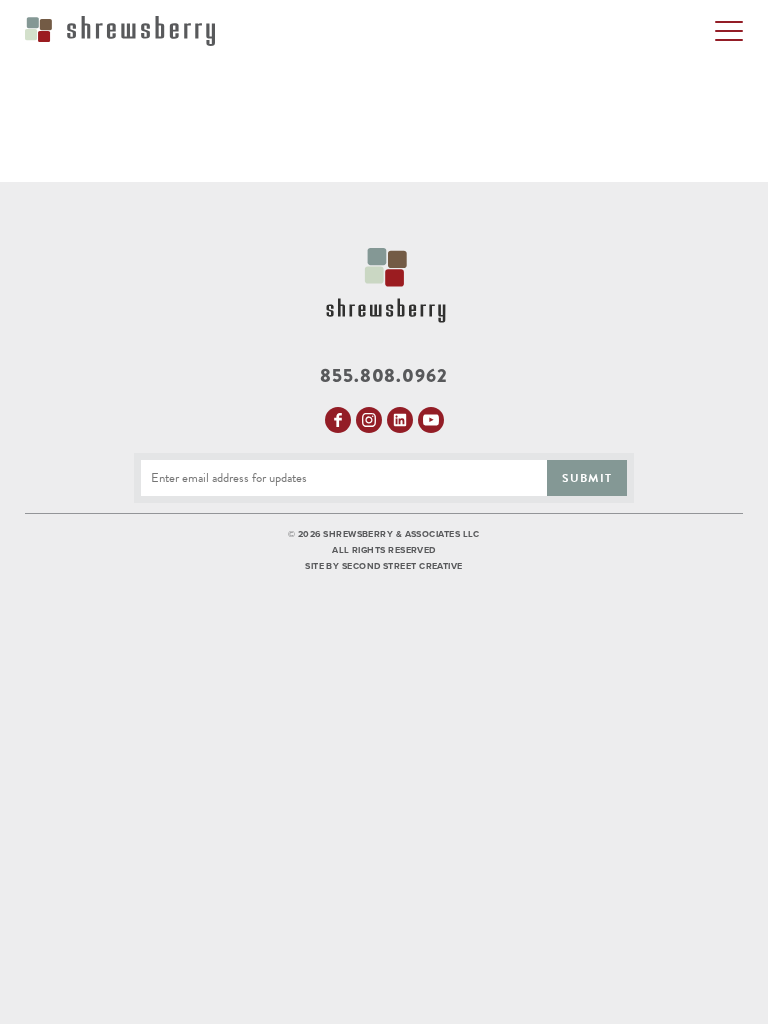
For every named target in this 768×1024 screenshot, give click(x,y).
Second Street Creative (402, 566)
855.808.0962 (384, 376)
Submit (587, 478)
